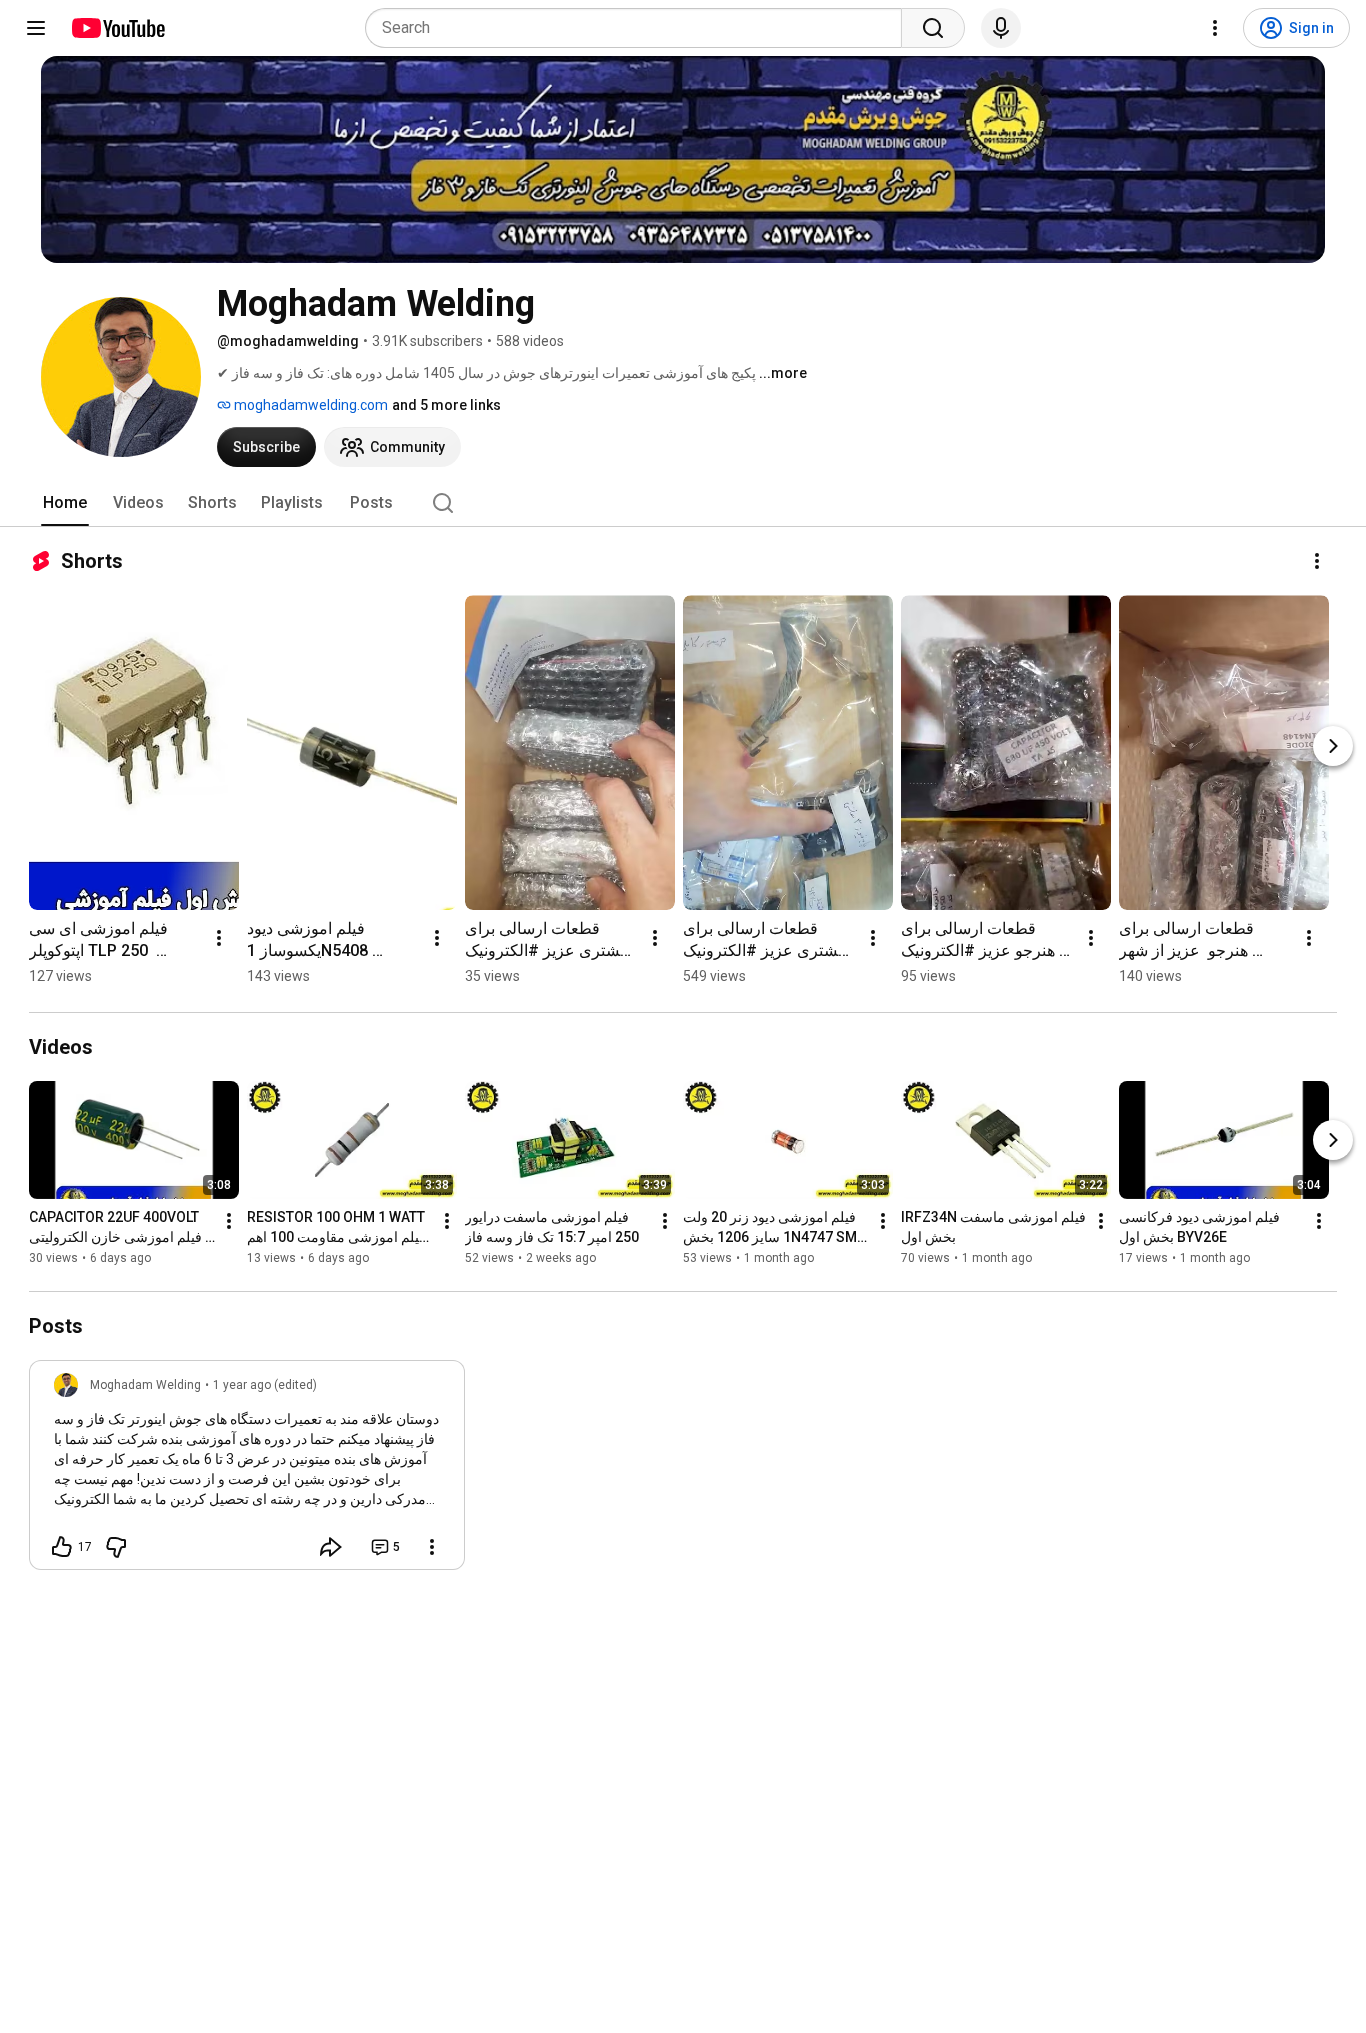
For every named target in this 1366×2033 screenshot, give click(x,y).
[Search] (933, 28)
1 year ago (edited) (265, 1385)
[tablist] (683, 503)
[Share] (331, 1547)
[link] (247, 1471)
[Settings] (1215, 28)
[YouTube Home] (117, 28)
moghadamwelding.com (309, 405)
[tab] (65, 503)
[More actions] (1317, 561)
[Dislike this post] (116, 1547)
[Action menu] (432, 1547)
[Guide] (36, 28)
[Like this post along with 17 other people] (62, 1547)
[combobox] (639, 28)
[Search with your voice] (1001, 28)
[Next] (1333, 746)
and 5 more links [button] (446, 405)
